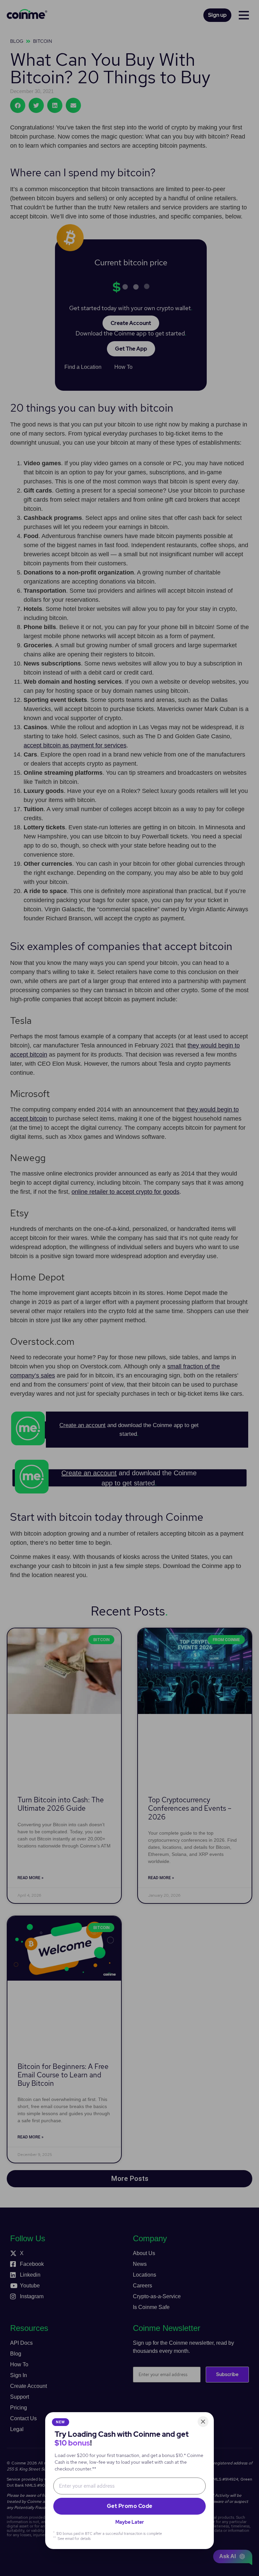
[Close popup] (203, 2422)
